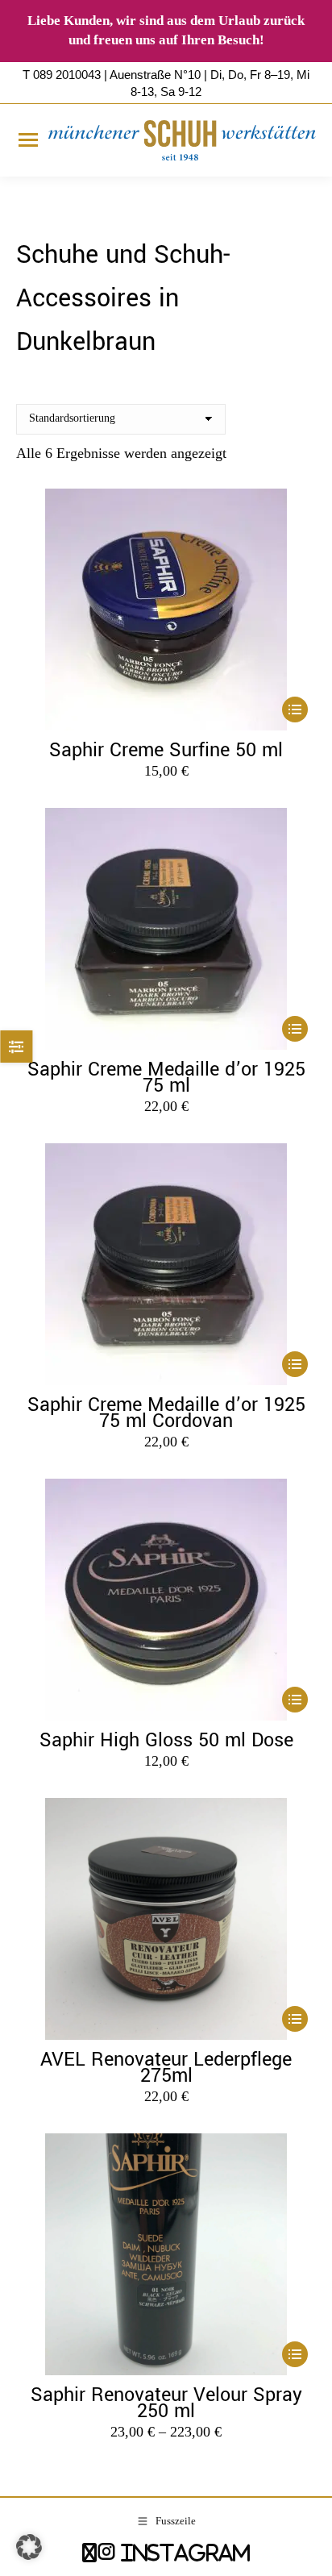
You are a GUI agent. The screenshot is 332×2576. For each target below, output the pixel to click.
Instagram (183, 2552)
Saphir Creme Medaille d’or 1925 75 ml (166, 1078)
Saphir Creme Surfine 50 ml (166, 750)
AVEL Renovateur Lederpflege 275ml (166, 2068)
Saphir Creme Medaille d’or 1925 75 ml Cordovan (166, 1413)
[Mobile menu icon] (28, 140)
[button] (29, 2547)
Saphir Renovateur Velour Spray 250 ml (166, 2403)
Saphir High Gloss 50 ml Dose (166, 1740)
